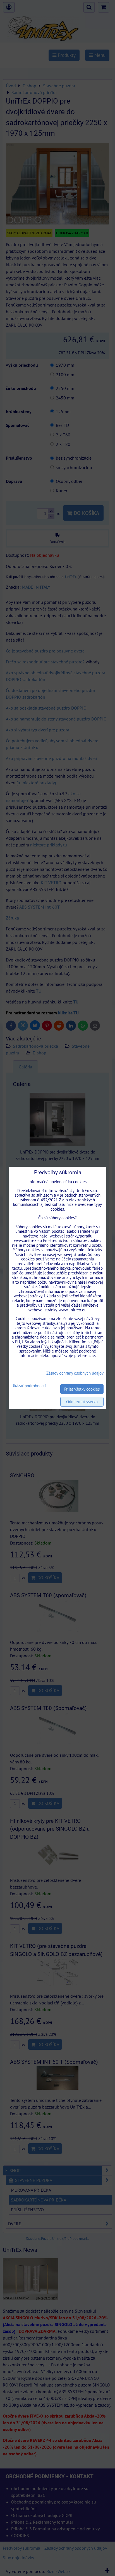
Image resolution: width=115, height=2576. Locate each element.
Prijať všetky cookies (82, 1389)
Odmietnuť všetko (82, 1402)
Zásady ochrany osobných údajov (75, 1373)
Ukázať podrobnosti (29, 1386)
